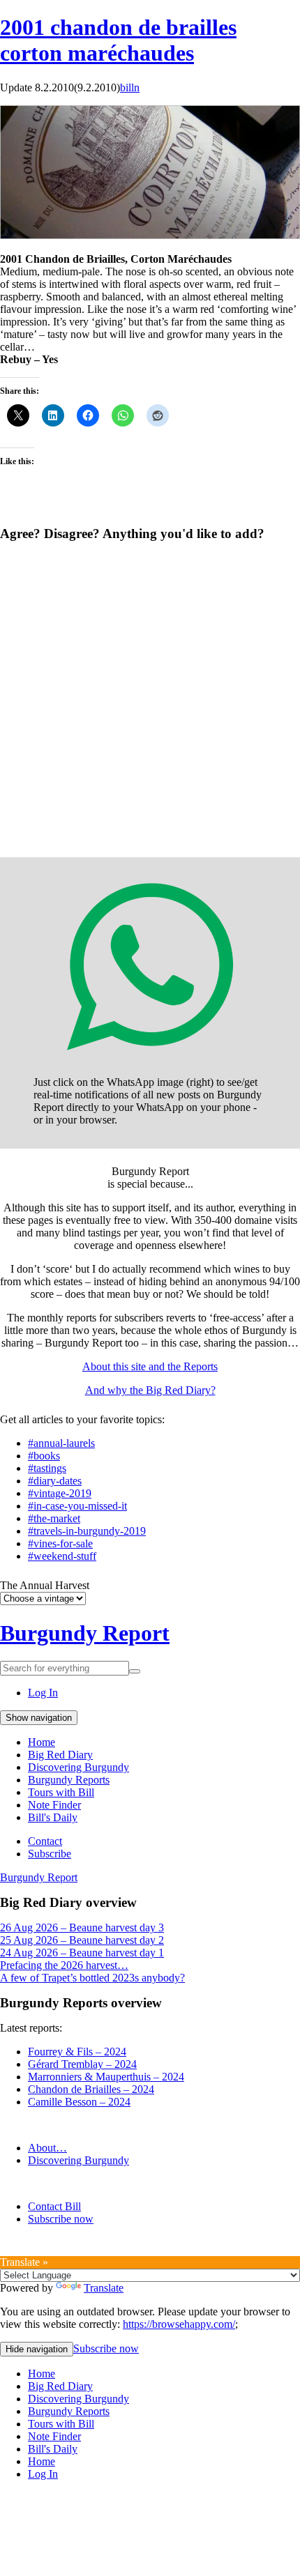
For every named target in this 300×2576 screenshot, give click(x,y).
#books (44, 1456)
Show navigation (39, 1718)
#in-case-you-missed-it (77, 1506)
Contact (45, 1841)
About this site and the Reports (150, 1366)
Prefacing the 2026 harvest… (64, 1965)
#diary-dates (55, 1481)
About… (47, 2148)
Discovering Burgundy (78, 1767)
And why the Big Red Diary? (150, 1390)
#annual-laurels (61, 1443)
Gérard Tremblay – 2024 (82, 2064)
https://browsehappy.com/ (179, 2324)
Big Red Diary (60, 1755)
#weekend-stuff (62, 1556)
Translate (104, 2288)
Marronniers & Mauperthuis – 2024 (106, 2077)
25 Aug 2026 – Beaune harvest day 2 (82, 1940)
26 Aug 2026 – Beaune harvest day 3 (82, 1927)
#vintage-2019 (60, 1493)
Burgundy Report (85, 1633)
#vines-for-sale (60, 1543)
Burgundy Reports (69, 1780)
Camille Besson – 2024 (79, 2102)
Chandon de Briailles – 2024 (91, 2089)
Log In (43, 1693)
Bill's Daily (53, 1817)
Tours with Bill (61, 1792)
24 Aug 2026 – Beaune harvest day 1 (82, 1953)
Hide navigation (37, 2349)
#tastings (47, 1468)
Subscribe (50, 1854)
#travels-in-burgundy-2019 (87, 1531)
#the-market (54, 1518)
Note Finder (54, 1805)
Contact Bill (54, 2206)
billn (130, 87)
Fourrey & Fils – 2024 (77, 2052)
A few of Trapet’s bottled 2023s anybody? (92, 1978)
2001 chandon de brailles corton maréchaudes (118, 40)
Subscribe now (61, 2219)
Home (42, 1742)
